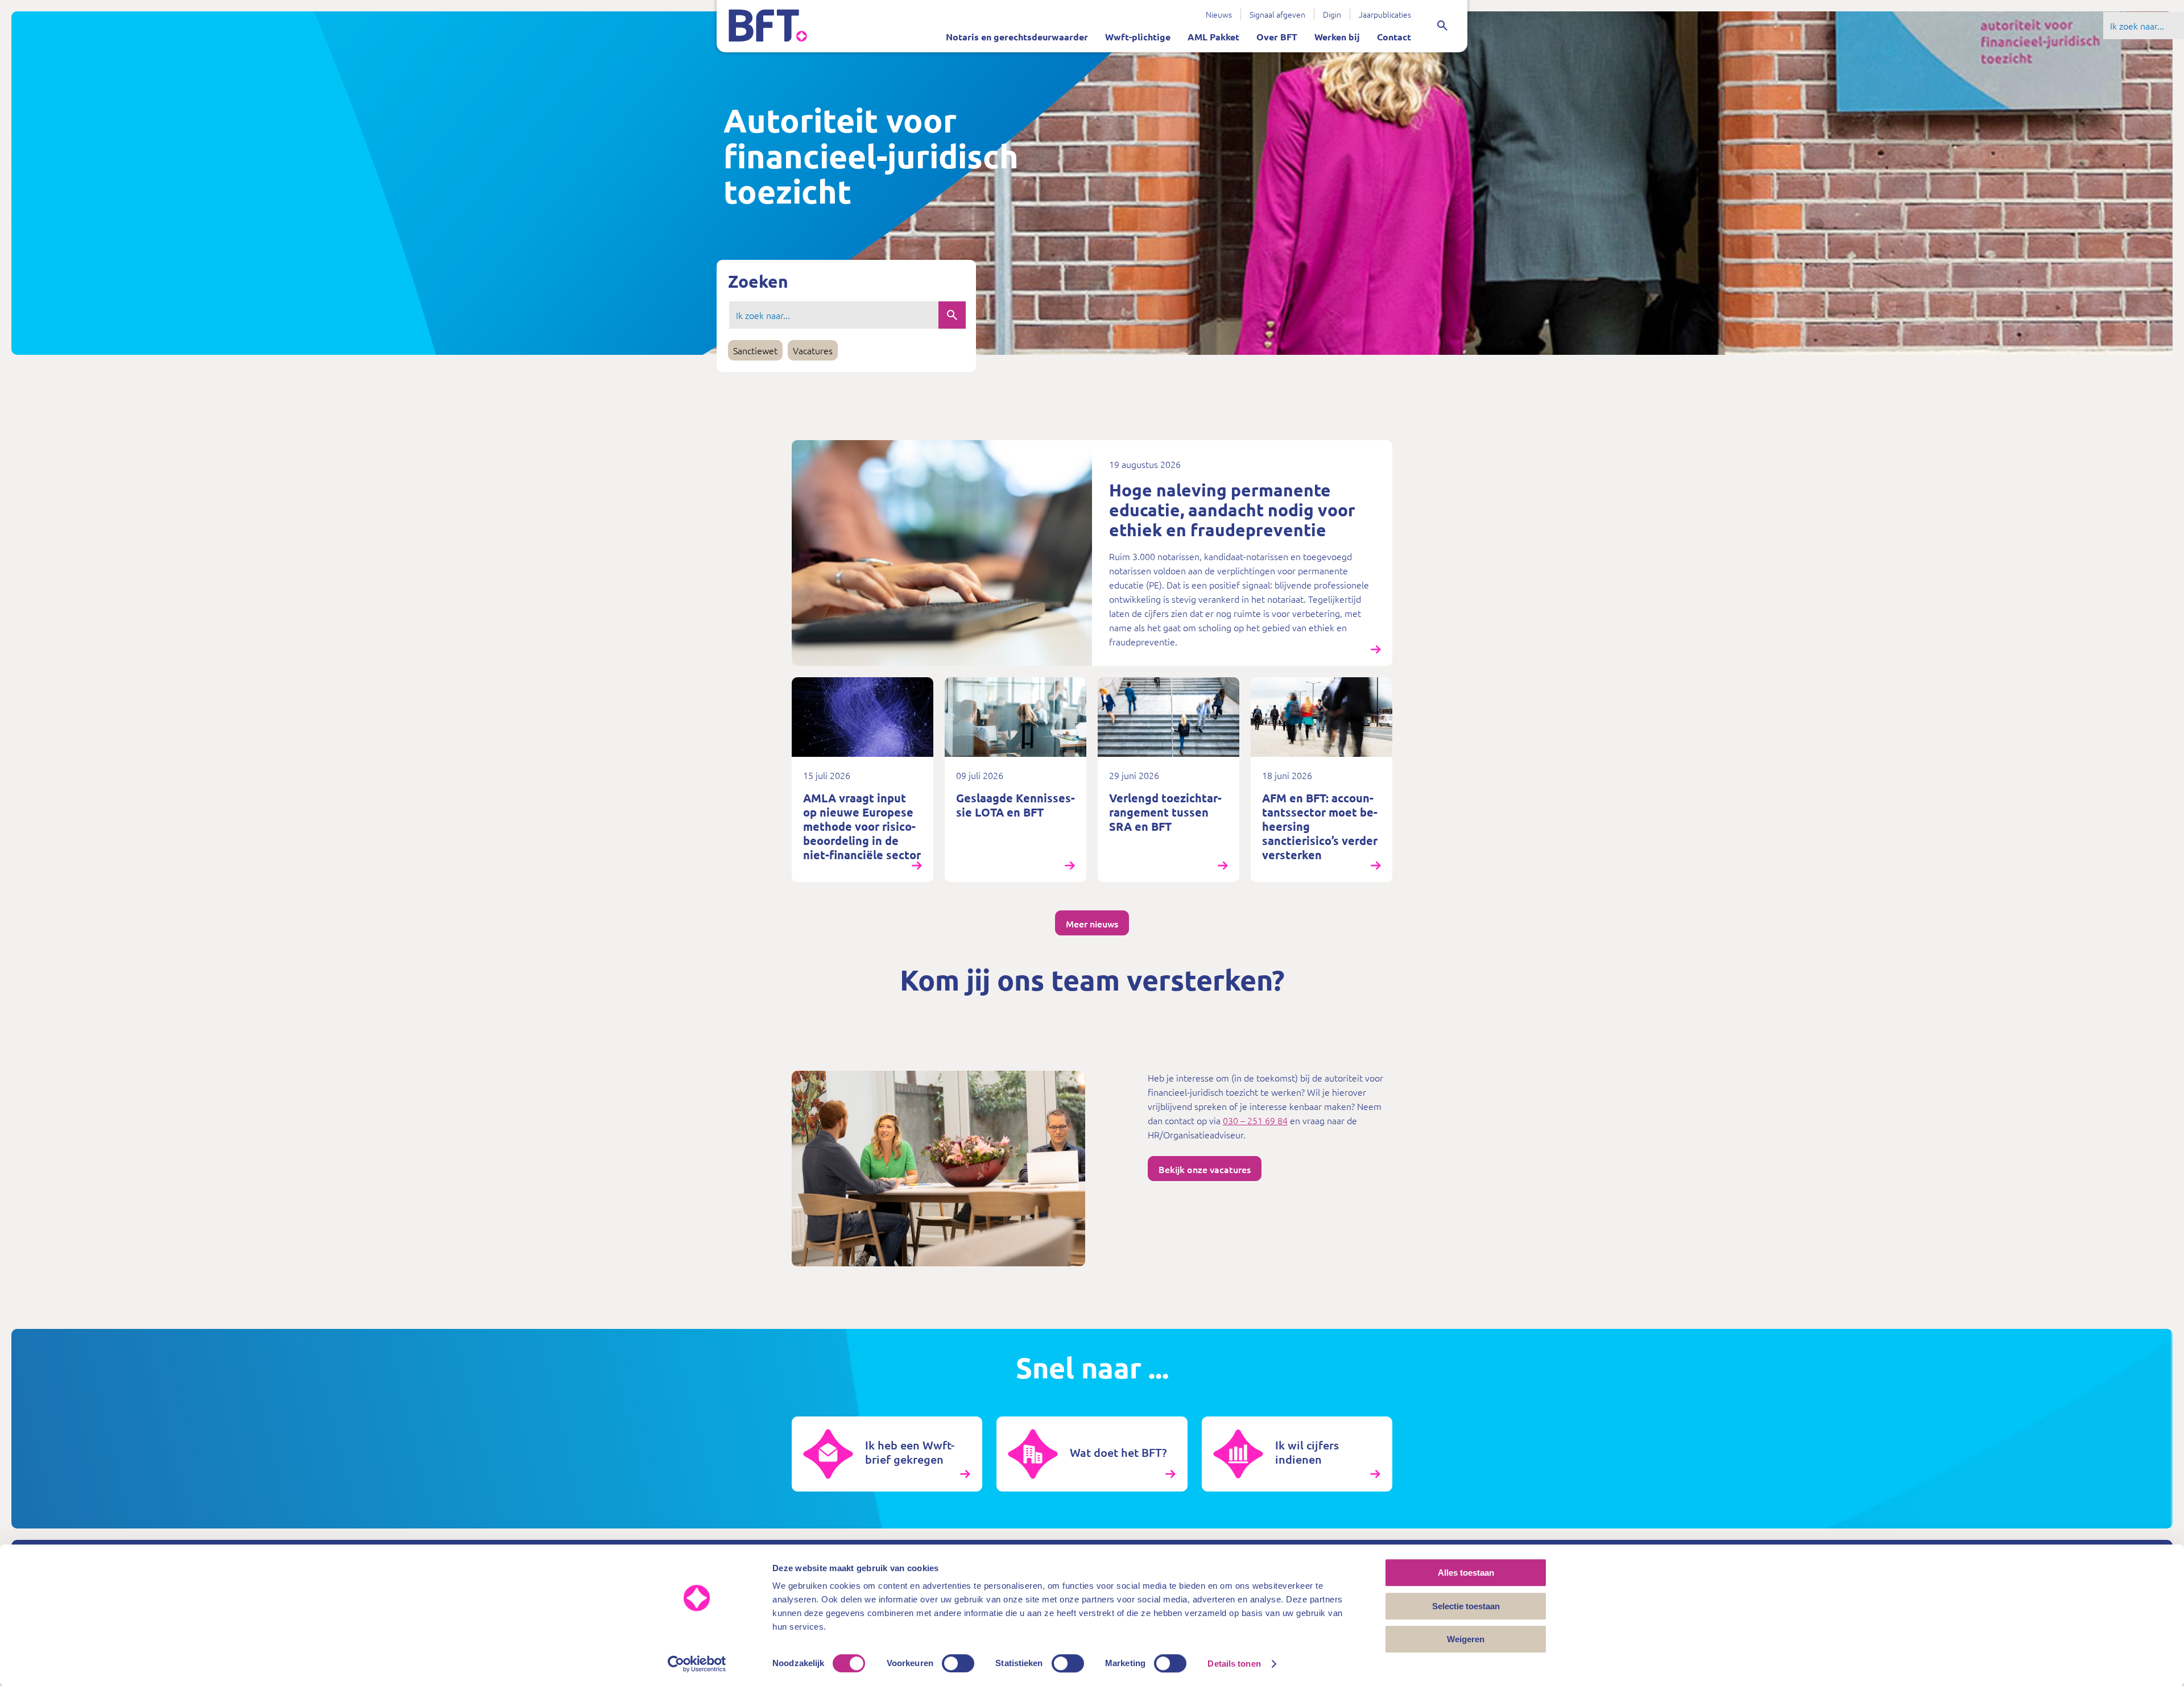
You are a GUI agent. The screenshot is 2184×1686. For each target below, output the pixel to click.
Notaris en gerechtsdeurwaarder (1017, 37)
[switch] (958, 1663)
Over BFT (1277, 37)
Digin (1332, 14)
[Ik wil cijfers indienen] (1297, 1454)
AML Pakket (1213, 37)
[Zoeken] (1442, 26)
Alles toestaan (1466, 1573)
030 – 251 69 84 (1255, 1120)
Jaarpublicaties (1385, 14)
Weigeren (1466, 1639)
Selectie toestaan (1466, 1606)
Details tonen (1234, 1664)
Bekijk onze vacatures (1205, 1169)
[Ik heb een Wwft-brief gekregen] (887, 1454)
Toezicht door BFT (941, 10)
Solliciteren (1138, 10)
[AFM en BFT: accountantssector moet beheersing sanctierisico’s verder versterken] (1321, 780)
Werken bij (1337, 37)
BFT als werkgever (1061, 10)
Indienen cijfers (1025, 10)
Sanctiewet (1157, 10)
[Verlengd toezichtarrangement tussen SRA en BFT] (1168, 780)
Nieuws (1219, 14)
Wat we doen (961, 10)
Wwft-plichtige (1138, 37)
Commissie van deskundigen (1130, 10)
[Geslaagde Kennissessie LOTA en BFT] (1016, 780)
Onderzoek (1095, 10)
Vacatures (813, 350)
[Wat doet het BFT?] (1092, 1454)
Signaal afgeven (1277, 14)
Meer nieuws (1092, 923)
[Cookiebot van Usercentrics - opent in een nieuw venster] (697, 1664)
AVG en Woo (1030, 10)
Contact (1394, 37)
